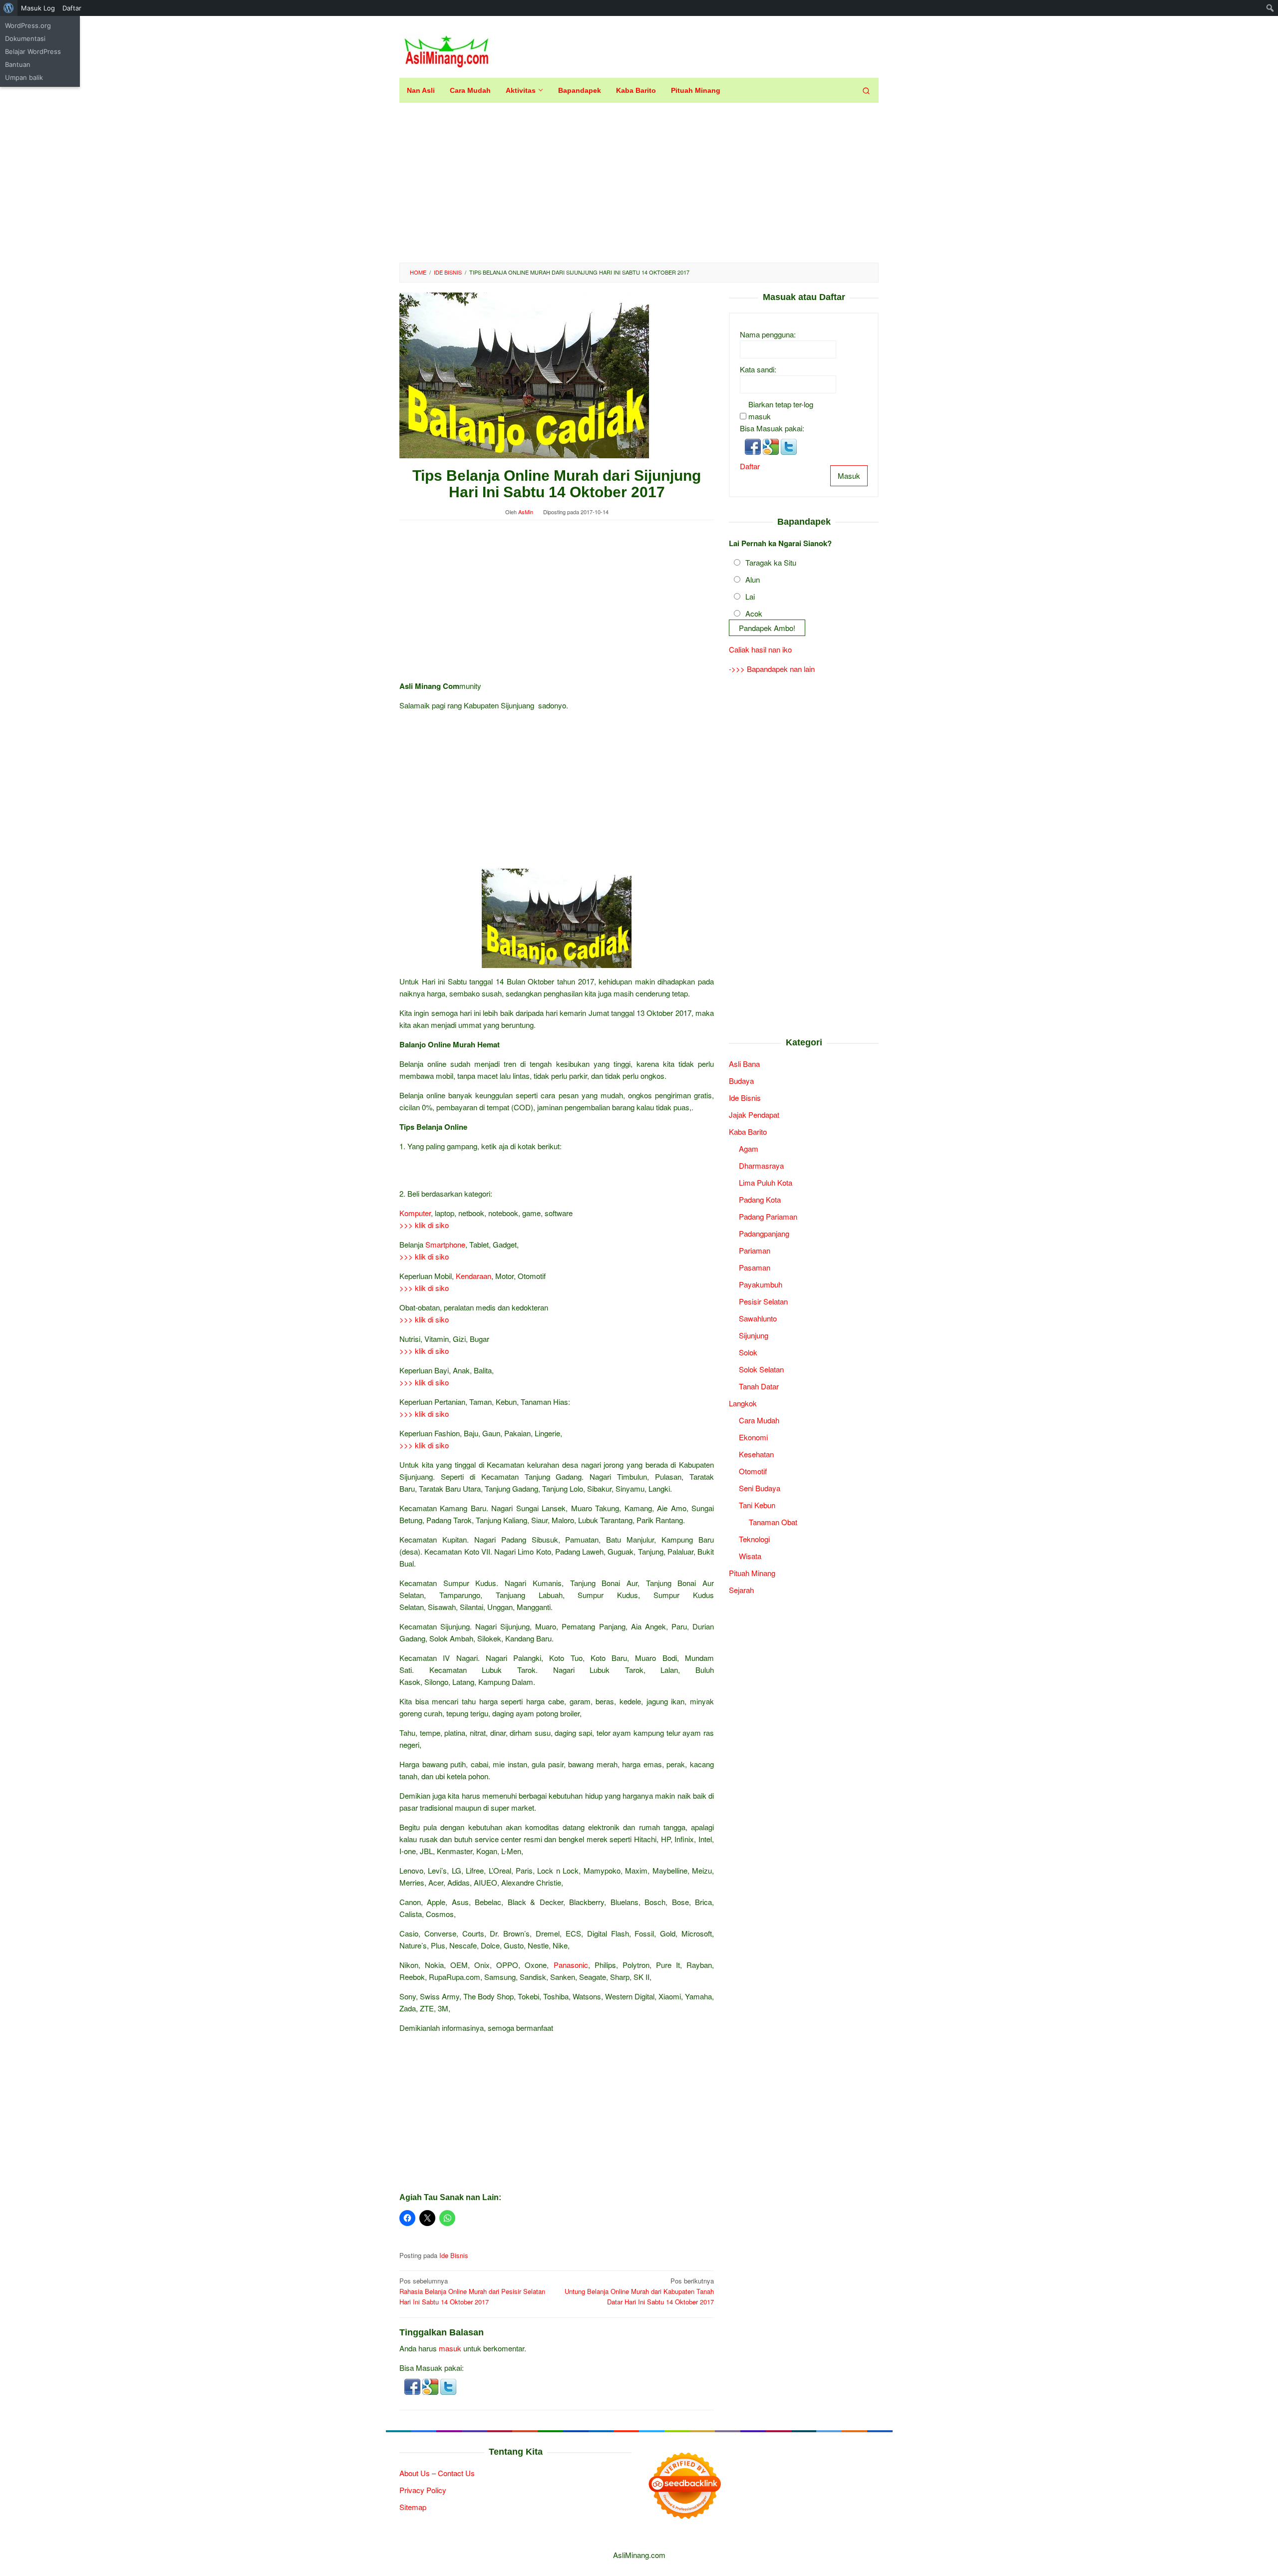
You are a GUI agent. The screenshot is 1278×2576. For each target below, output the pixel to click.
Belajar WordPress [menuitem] (33, 51)
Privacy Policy (423, 2490)
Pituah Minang (752, 1572)
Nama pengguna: (768, 334)
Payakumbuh (761, 1284)
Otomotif (753, 1470)
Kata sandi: (758, 369)
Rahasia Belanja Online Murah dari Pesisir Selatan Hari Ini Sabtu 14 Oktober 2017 (472, 2291)
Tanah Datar (759, 1386)
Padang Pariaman (768, 1216)
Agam (749, 1148)
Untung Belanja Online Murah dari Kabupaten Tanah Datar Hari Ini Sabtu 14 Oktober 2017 (639, 2291)
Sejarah (741, 1589)
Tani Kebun (757, 1504)
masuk (450, 2348)
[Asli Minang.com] (447, 49)
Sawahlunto (758, 1318)
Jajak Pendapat (754, 1114)
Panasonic (571, 1965)
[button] (413, 2386)
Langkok (743, 1403)
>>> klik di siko (424, 1225)
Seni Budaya (760, 1487)
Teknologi (754, 1538)
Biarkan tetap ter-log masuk (781, 410)
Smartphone (445, 1244)
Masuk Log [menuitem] (38, 8)
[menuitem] (9, 8)
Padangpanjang (764, 1233)
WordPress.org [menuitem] (28, 25)
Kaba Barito (748, 1131)
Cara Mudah (759, 1420)
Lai (750, 596)
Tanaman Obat (773, 1521)
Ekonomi (753, 1437)
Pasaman (755, 1267)
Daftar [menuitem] (72, 8)
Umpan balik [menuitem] (24, 77)
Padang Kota (760, 1199)
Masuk (849, 475)
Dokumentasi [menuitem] (25, 38)
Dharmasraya (761, 1165)
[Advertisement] (639, 183)
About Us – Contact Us (437, 2473)
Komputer (415, 1213)
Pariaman (755, 1250)
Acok (754, 613)
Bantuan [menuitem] (18, 64)
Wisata (750, 1555)
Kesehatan (756, 1453)
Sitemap (413, 2507)
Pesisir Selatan (763, 1301)
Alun (753, 579)
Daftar (750, 466)
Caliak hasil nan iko (760, 649)
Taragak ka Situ (771, 562)
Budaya (741, 1080)
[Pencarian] (866, 90)
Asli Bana (744, 1063)
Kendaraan (474, 1276)
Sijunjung (754, 1335)
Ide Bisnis (454, 2255)
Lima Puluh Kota (766, 1182)
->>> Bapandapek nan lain (772, 669)
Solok (748, 1352)
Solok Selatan (761, 1369)
